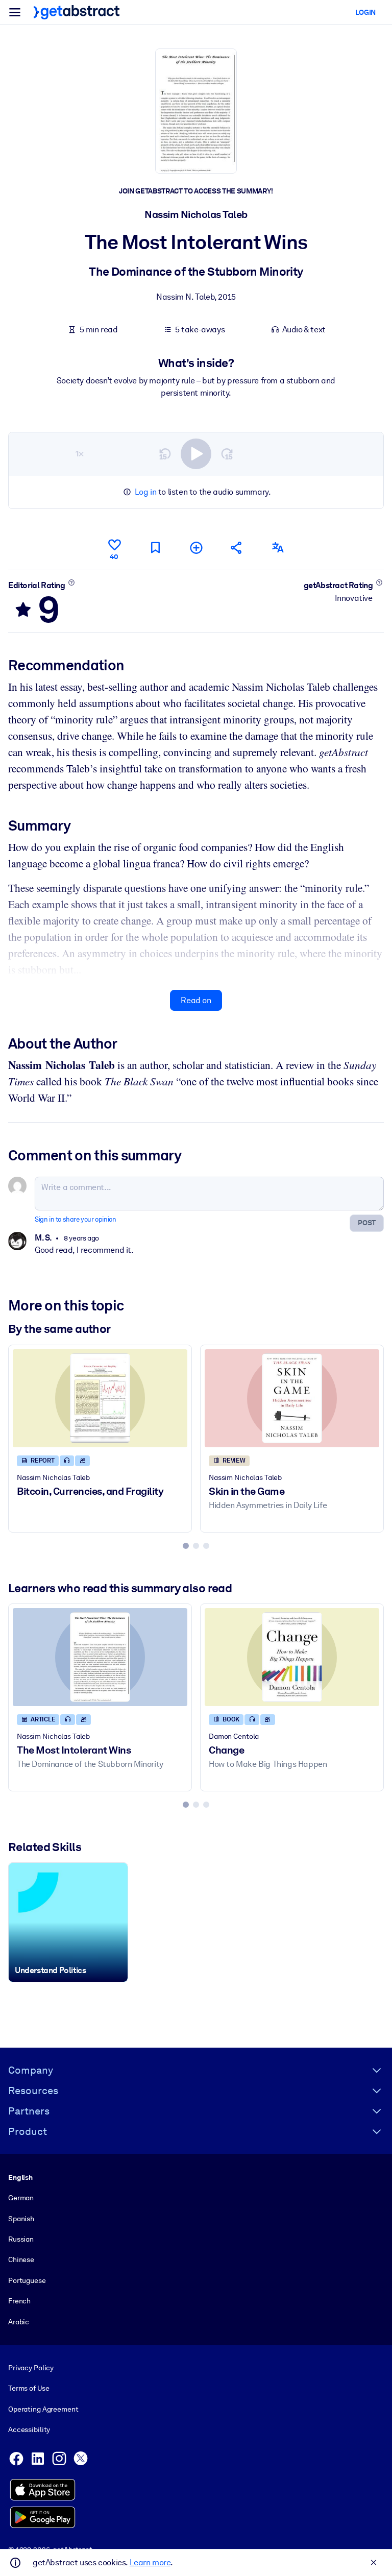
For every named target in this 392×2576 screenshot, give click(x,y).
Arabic (19, 2322)
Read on (196, 1000)
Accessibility (29, 2429)
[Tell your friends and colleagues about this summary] (237, 548)
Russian (21, 2239)
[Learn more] (71, 582)
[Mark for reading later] (155, 548)
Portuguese (27, 2280)
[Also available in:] (278, 548)
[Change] (292, 1657)
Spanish (21, 2219)
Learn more (150, 2562)
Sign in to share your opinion (75, 1219)
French (19, 2301)
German (21, 2198)
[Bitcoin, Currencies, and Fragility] (100, 1398)
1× (80, 454)
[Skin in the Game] (292, 1398)
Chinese (21, 2259)
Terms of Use (29, 2388)
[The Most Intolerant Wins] (100, 1657)
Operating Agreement (43, 2409)
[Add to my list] (196, 548)
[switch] (196, 454)
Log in (146, 492)
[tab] (186, 1546)
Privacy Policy (31, 2368)
